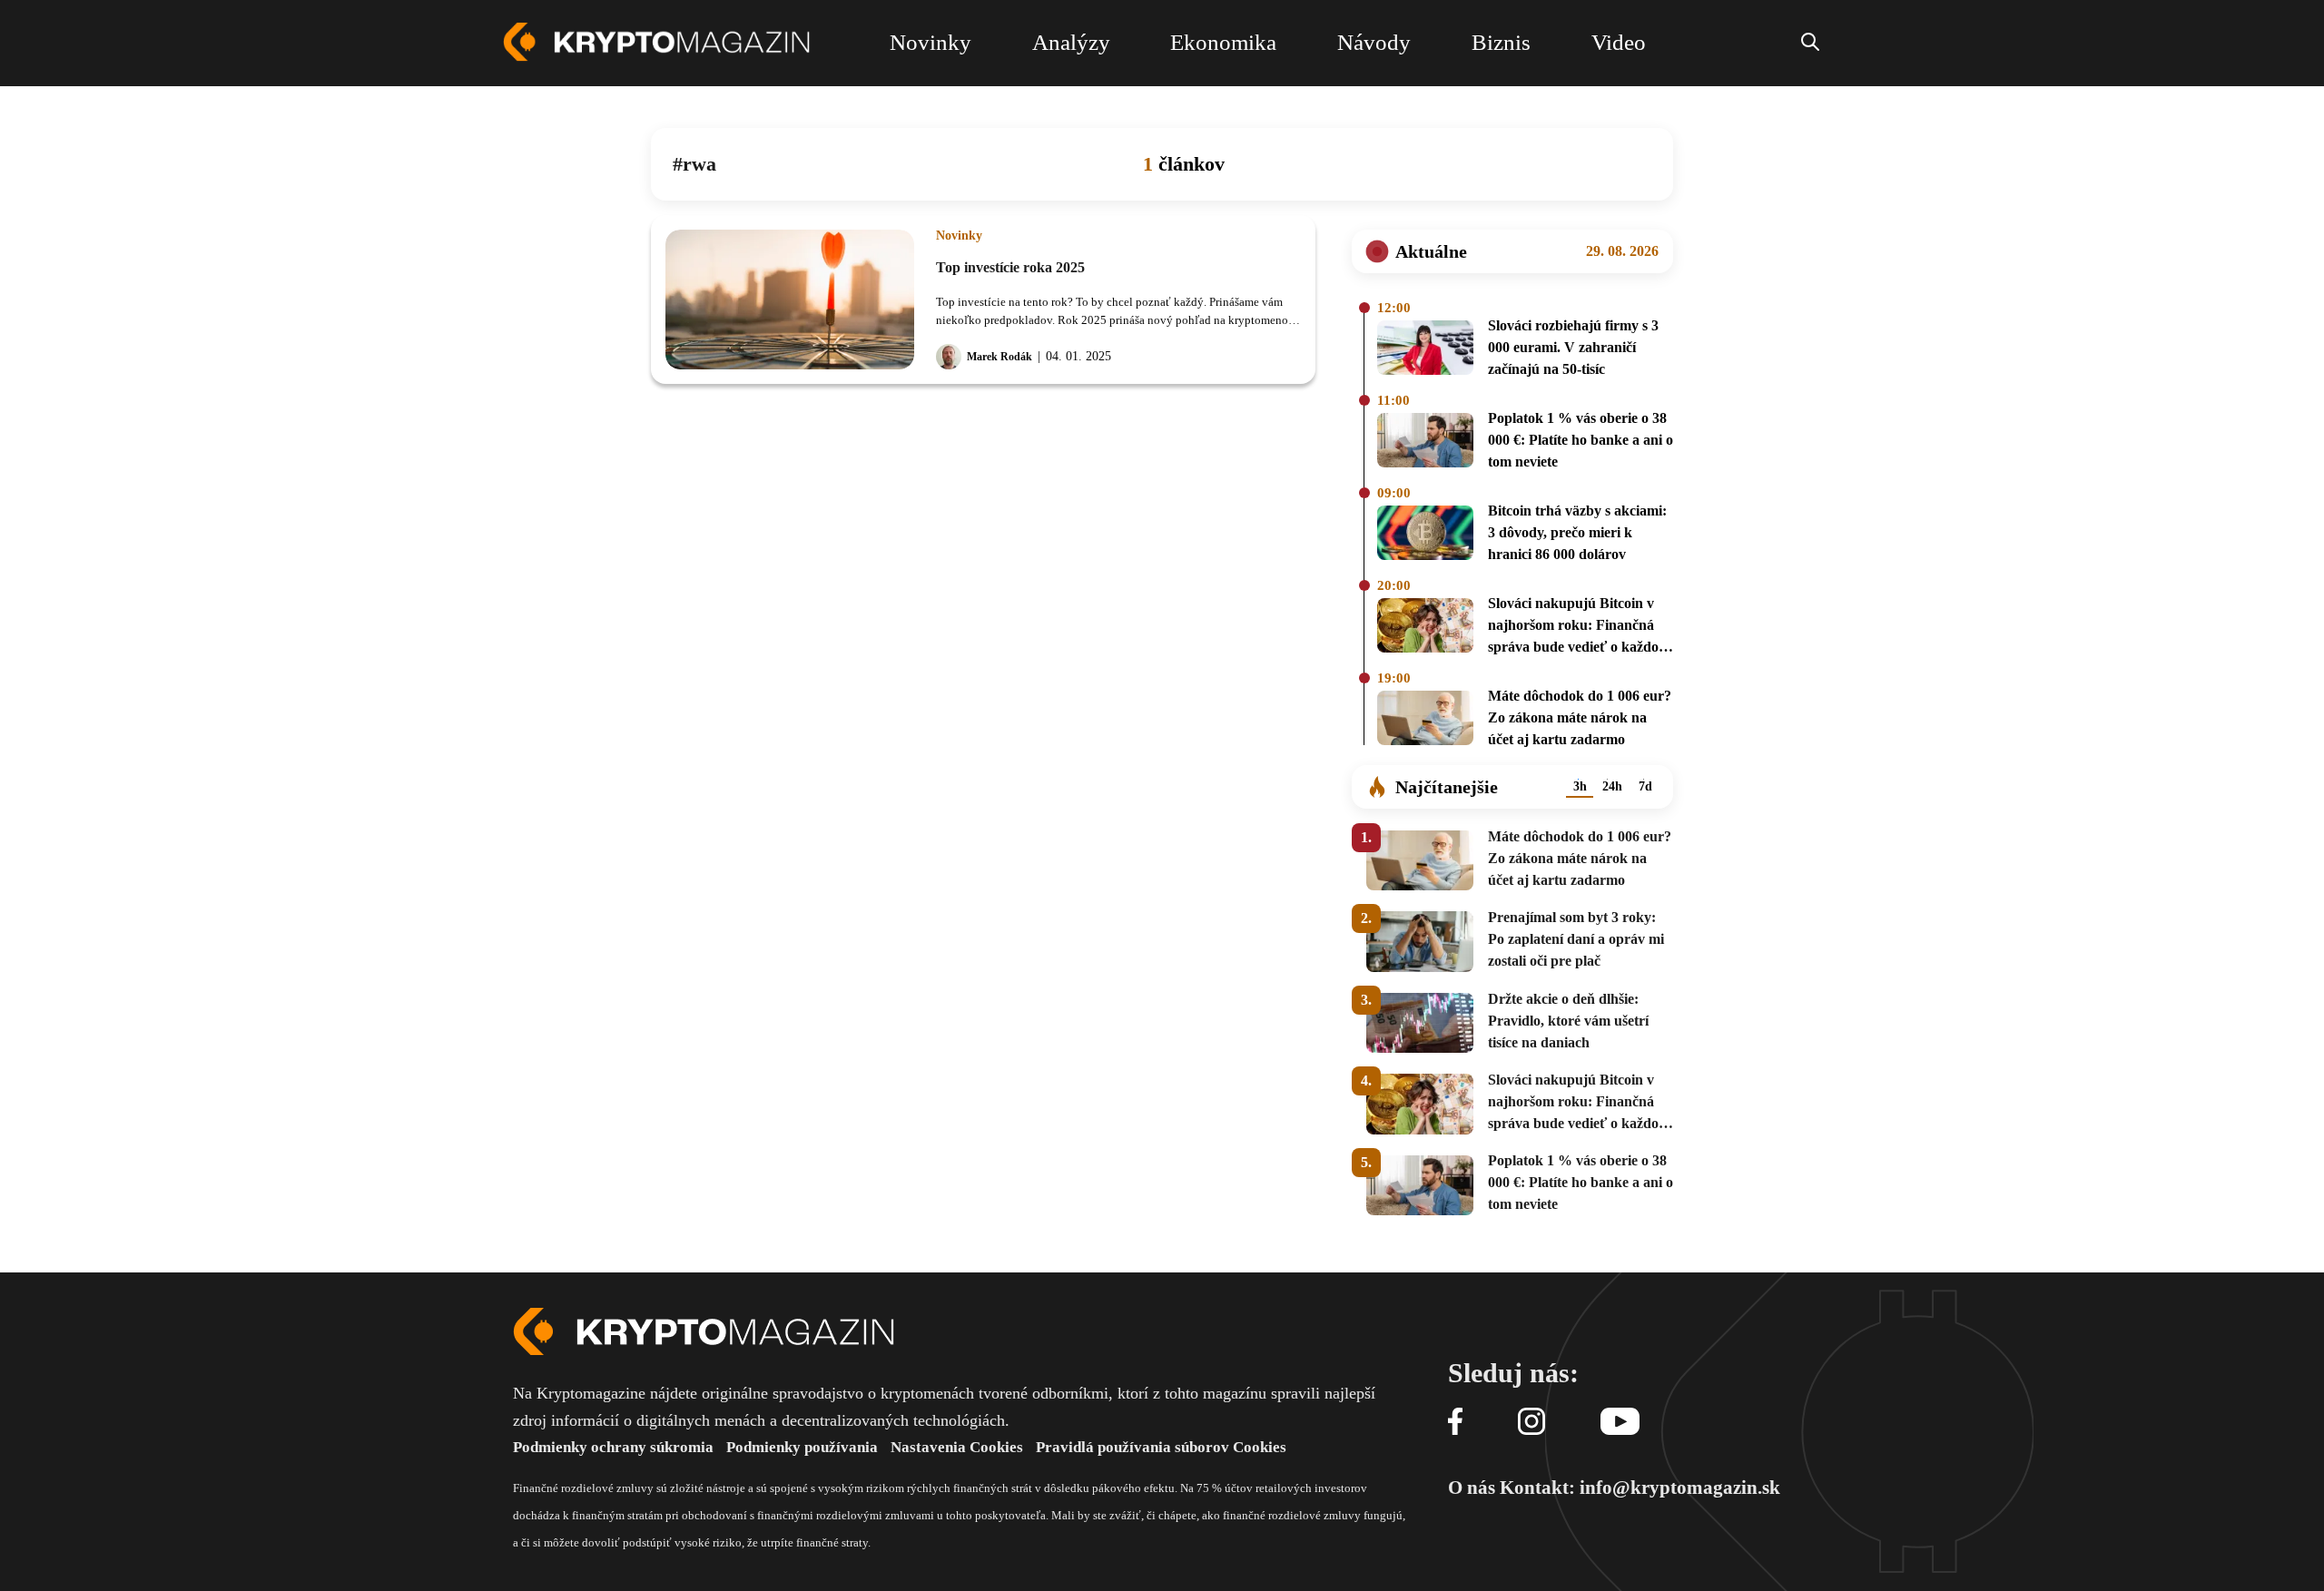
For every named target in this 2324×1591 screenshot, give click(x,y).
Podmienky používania (802, 1447)
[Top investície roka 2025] (790, 300)
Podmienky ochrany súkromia (613, 1447)
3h (1580, 786)
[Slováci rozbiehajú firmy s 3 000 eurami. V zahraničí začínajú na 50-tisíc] (1425, 350)
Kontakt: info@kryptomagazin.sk (1640, 1488)
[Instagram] (1531, 1423)
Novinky (959, 236)
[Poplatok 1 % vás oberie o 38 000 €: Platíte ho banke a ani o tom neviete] (1425, 443)
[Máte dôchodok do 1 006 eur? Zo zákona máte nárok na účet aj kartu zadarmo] (1425, 721)
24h (1612, 786)
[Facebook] (1455, 1423)
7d (1645, 786)
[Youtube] (1620, 1423)
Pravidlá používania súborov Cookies (1161, 1447)
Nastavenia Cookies (957, 1447)
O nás (1472, 1488)
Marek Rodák (1000, 357)
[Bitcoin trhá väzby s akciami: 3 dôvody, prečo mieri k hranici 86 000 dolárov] (1425, 535)
